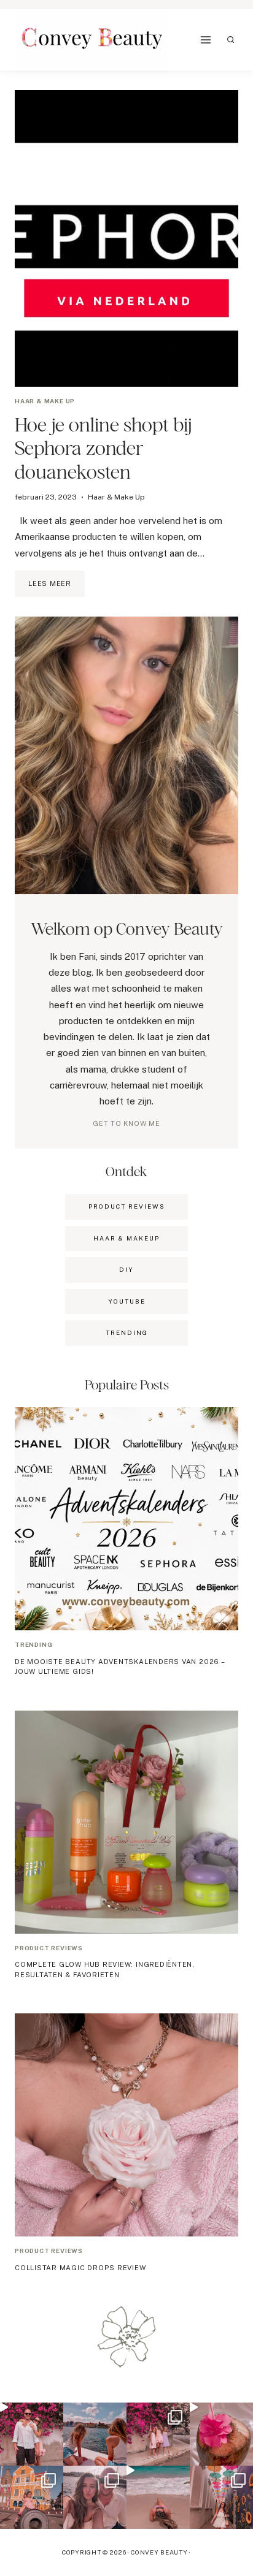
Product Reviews (127, 1206)
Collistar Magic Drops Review (80, 2268)
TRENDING (127, 1332)
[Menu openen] (206, 40)
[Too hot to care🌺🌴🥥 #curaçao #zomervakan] (221, 2497)
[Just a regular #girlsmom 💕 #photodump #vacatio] (158, 2434)
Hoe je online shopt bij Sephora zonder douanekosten (103, 448)
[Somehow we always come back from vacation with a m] (95, 2497)
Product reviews (49, 1948)
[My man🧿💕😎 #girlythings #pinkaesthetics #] (32, 2434)
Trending (33, 1644)
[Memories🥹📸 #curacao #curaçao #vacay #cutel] (32, 2497)
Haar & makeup (126, 1238)
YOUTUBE (127, 1301)
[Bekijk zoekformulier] (231, 40)
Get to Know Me (126, 1123)
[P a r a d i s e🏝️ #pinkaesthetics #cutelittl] (95, 2434)
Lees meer (56, 588)
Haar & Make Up (45, 401)
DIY (126, 1269)
